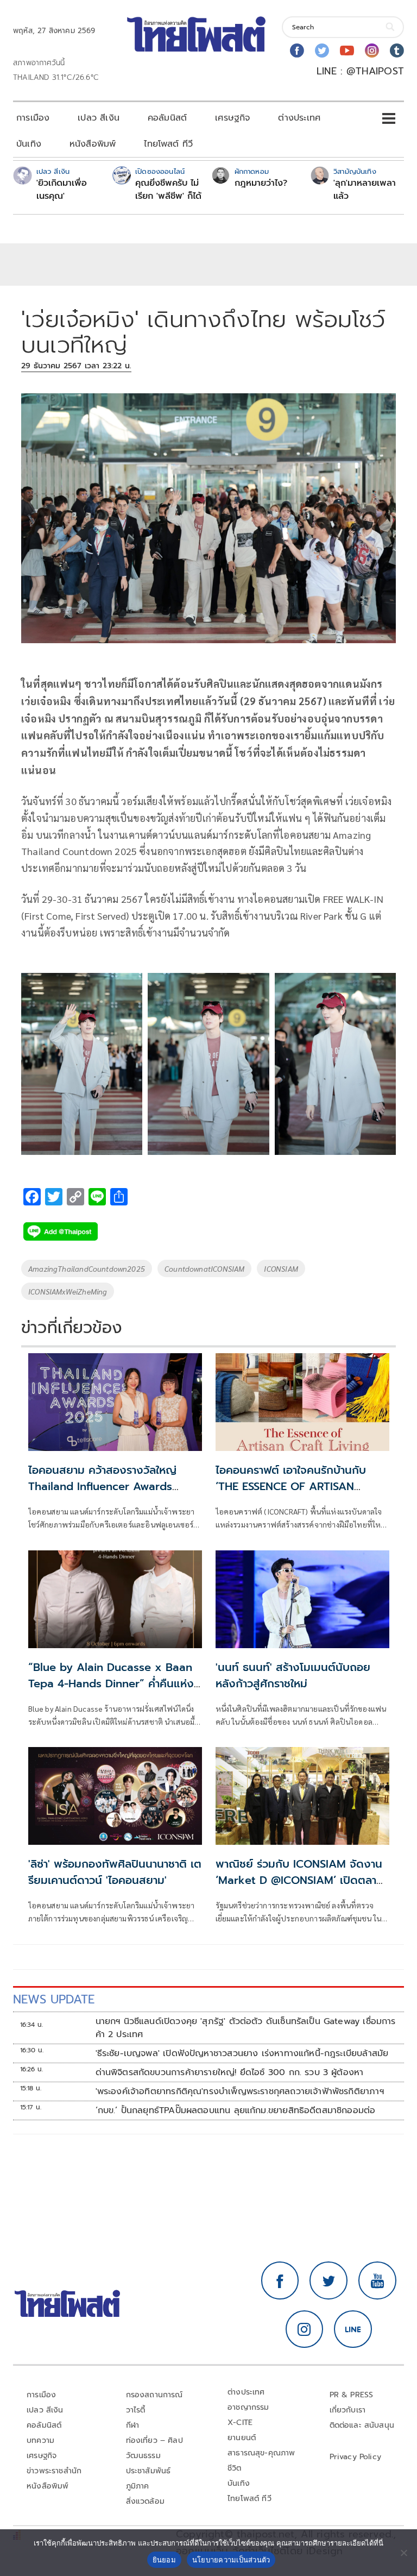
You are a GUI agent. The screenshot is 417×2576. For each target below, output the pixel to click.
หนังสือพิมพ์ (93, 144)
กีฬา (133, 2425)
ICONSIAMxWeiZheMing (68, 1291)
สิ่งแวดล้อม (145, 2501)
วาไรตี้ (136, 2410)
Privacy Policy (356, 2457)
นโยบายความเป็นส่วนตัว (231, 2560)
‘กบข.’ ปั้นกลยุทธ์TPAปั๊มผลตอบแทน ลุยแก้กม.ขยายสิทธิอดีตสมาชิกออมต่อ (236, 2110)
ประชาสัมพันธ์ (149, 2471)
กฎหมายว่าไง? (261, 183)
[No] (403, 2553)
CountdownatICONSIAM (204, 1268)
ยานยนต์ (242, 2438)
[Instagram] (372, 51)
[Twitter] (322, 51)
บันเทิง (29, 144)
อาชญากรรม (248, 2407)
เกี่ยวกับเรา (348, 2410)
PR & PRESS (352, 2395)
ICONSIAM (281, 1268)
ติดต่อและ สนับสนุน (362, 2425)
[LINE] (353, 2329)
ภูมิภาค (138, 2486)
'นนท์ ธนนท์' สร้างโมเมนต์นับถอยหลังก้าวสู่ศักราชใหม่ (293, 1675)
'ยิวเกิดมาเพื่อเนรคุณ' (62, 190)
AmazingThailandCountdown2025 (87, 1268)
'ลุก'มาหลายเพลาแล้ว (365, 190)
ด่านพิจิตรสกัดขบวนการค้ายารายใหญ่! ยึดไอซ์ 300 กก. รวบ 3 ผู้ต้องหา (230, 2072)
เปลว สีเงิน (99, 118)
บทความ (40, 2440)
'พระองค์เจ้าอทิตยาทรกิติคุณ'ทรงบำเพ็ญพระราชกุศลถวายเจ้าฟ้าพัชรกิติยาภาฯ (240, 2091)
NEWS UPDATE (54, 1999)
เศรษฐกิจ (232, 118)
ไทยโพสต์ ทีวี (168, 144)
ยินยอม (164, 2560)
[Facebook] (297, 51)
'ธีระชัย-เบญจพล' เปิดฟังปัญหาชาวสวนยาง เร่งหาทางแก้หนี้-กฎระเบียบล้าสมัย (242, 2053)
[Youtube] (347, 51)
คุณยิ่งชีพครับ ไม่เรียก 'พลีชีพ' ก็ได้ (168, 190)
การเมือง (33, 118)
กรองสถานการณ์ (154, 2395)
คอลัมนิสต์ (167, 118)
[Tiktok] (397, 51)
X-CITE (240, 2423)
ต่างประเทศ (299, 118)
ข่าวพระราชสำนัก (54, 2471)
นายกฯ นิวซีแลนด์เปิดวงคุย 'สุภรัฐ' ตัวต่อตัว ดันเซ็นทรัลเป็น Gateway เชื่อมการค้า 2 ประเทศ (246, 2028)
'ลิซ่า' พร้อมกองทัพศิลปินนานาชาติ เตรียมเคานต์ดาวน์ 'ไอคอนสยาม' (115, 1872)
